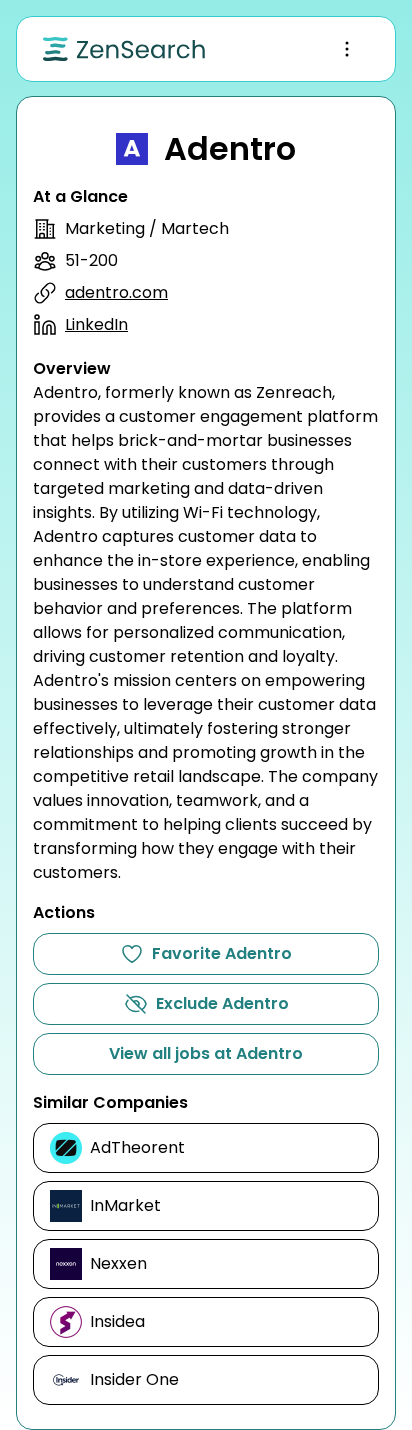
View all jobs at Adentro (206, 1053)
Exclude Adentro (222, 1003)
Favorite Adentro (222, 953)
